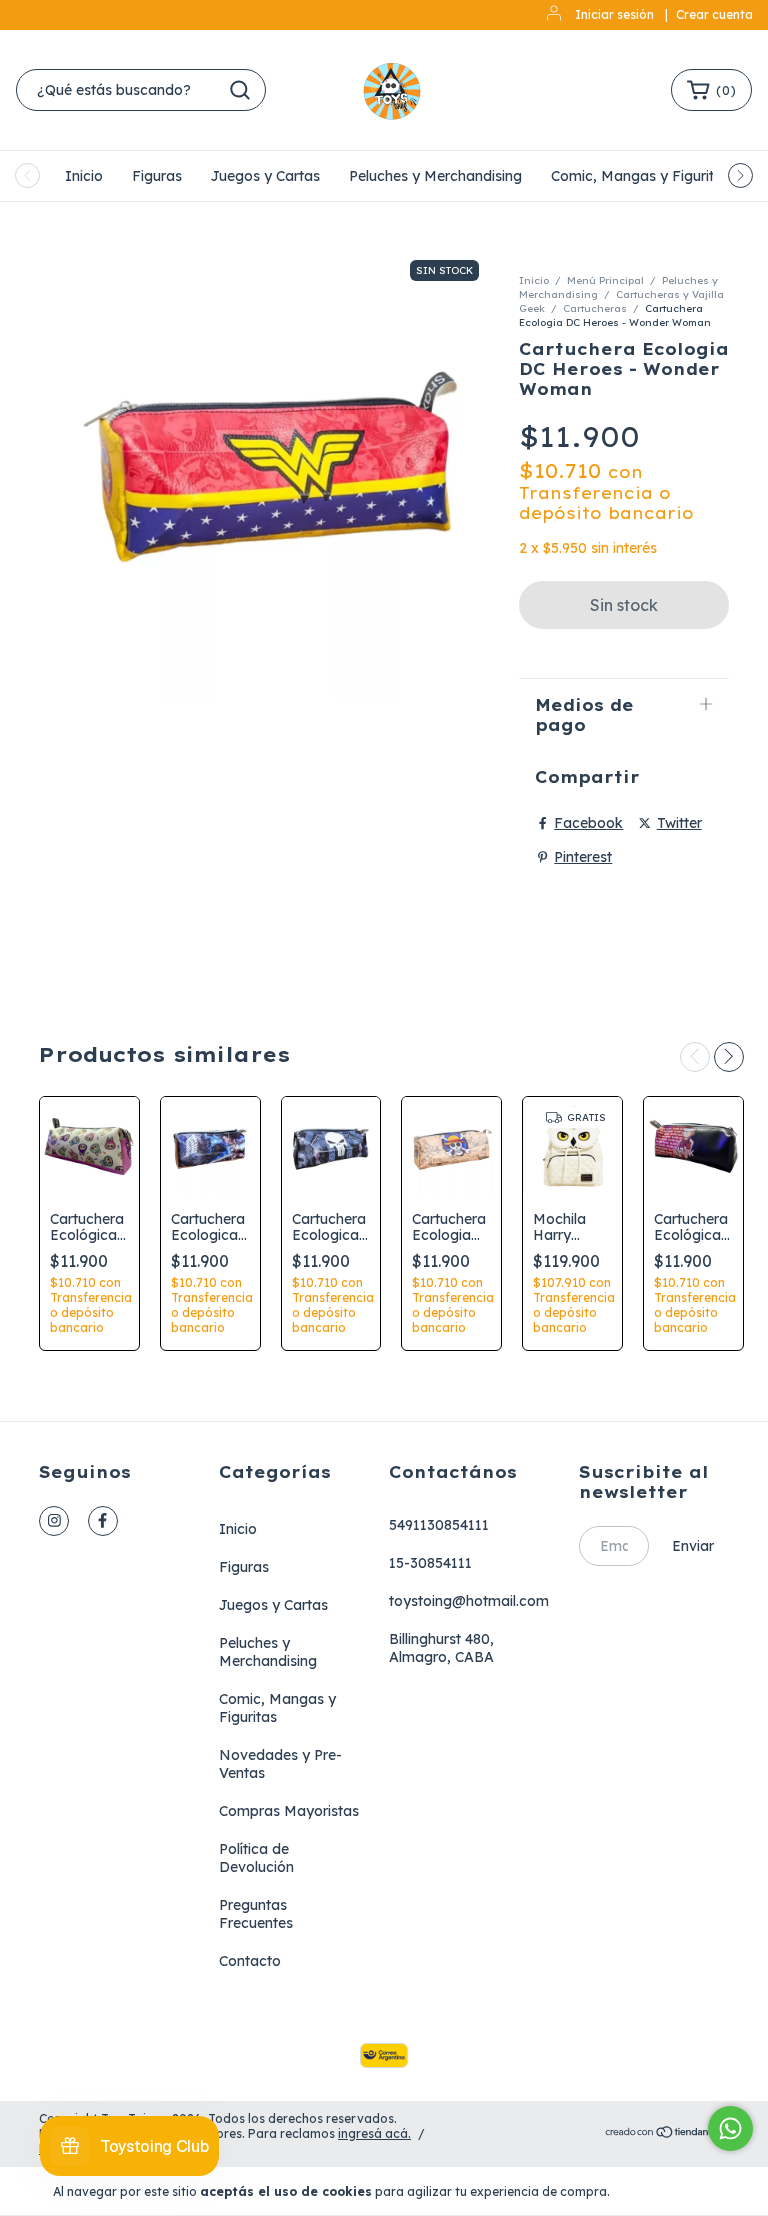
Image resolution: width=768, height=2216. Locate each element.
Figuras (157, 176)
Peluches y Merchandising (435, 176)
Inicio (84, 176)
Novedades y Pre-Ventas (280, 1764)
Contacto (250, 1961)
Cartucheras (595, 308)
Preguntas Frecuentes (256, 1914)
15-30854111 (430, 1563)
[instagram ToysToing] (54, 1521)
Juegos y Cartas (265, 176)
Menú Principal (605, 280)
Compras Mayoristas (289, 1811)
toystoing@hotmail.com (469, 1601)
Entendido (670, 2190)
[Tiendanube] (666, 2133)
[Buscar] (240, 90)
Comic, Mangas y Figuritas (640, 176)
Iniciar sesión (614, 14)
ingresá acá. (374, 2133)
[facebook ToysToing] (103, 1521)
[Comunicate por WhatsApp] (730, 2128)
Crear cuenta (714, 14)
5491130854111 (439, 1525)
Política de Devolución (256, 1858)
